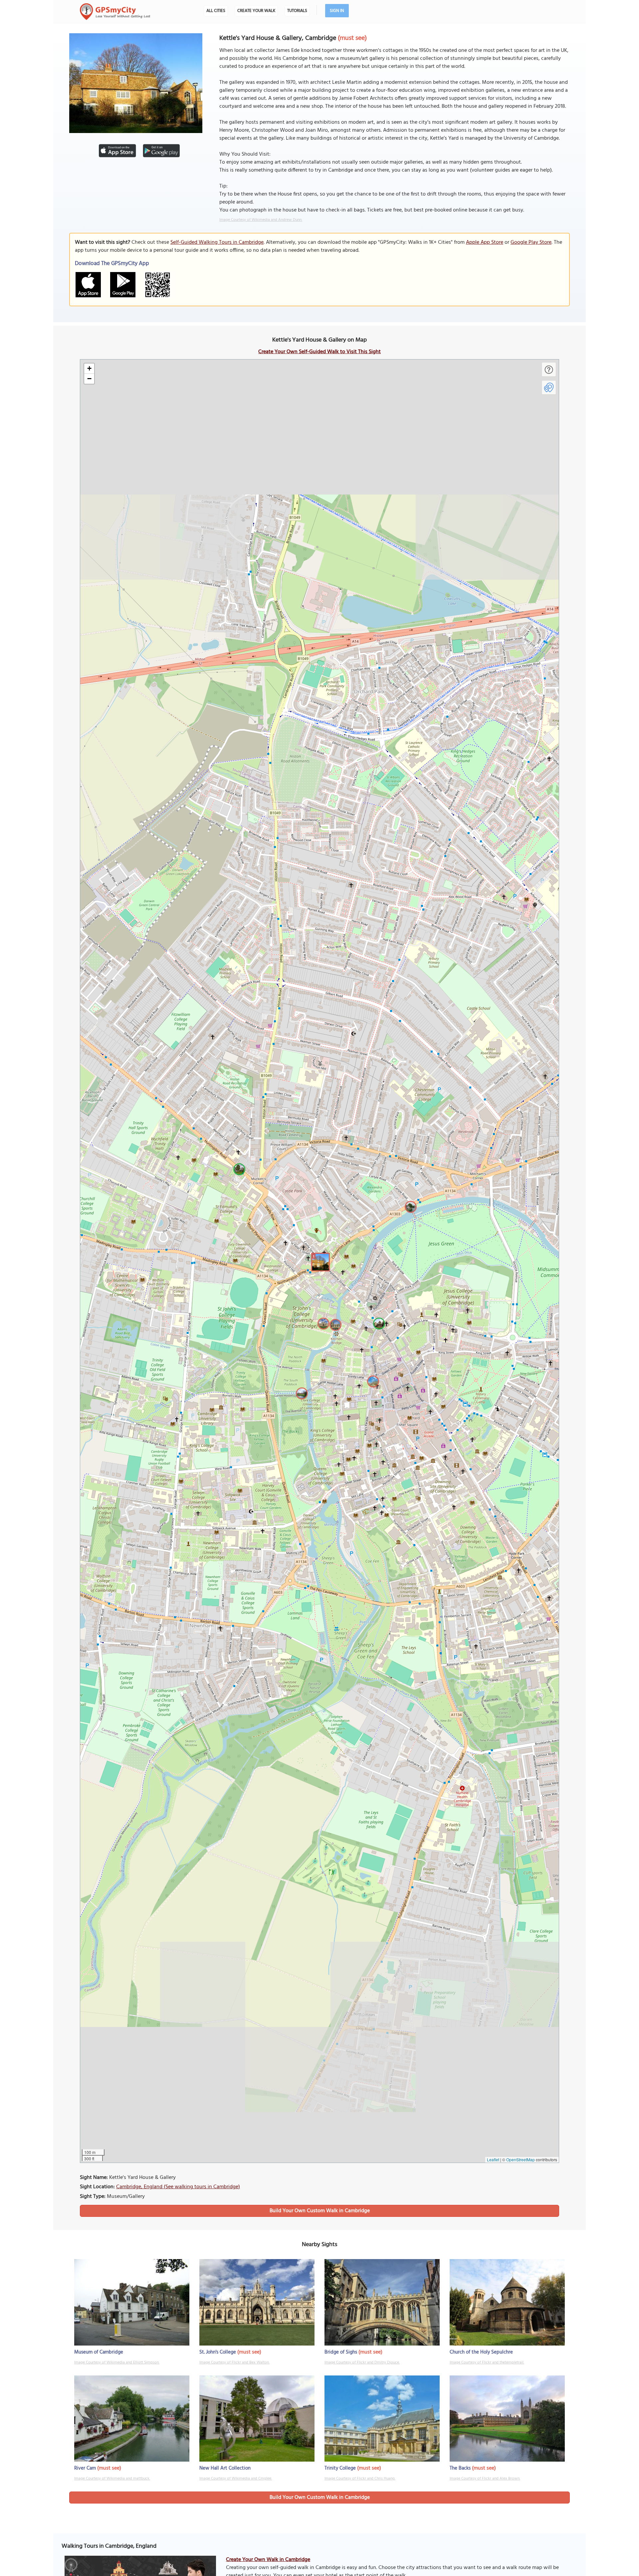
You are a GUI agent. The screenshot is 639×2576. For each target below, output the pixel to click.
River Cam (85, 2468)
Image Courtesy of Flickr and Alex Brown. (485, 2479)
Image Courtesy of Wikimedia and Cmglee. (236, 2479)
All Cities (216, 11)
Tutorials (297, 11)
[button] (319, 1261)
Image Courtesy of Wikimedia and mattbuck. (112, 2479)
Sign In (337, 11)
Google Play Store (531, 242)
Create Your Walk (256, 11)
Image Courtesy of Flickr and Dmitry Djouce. (362, 2362)
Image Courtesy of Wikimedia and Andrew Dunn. (261, 220)
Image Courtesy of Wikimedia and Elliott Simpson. (117, 2362)
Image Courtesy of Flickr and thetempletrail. (487, 2362)
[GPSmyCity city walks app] (115, 12)
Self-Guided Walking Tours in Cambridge (217, 242)
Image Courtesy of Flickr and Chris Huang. (360, 2479)
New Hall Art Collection (225, 2468)
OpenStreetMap (521, 2159)
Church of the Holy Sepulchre (481, 2352)
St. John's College (218, 2352)
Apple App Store (485, 242)
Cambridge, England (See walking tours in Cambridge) (178, 2187)
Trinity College (340, 2468)
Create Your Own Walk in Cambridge (268, 2560)
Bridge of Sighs (341, 2352)
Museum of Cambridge (99, 2352)
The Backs (460, 2468)
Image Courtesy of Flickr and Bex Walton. (234, 2362)
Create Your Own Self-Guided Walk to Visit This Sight (319, 352)
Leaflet (493, 2159)
